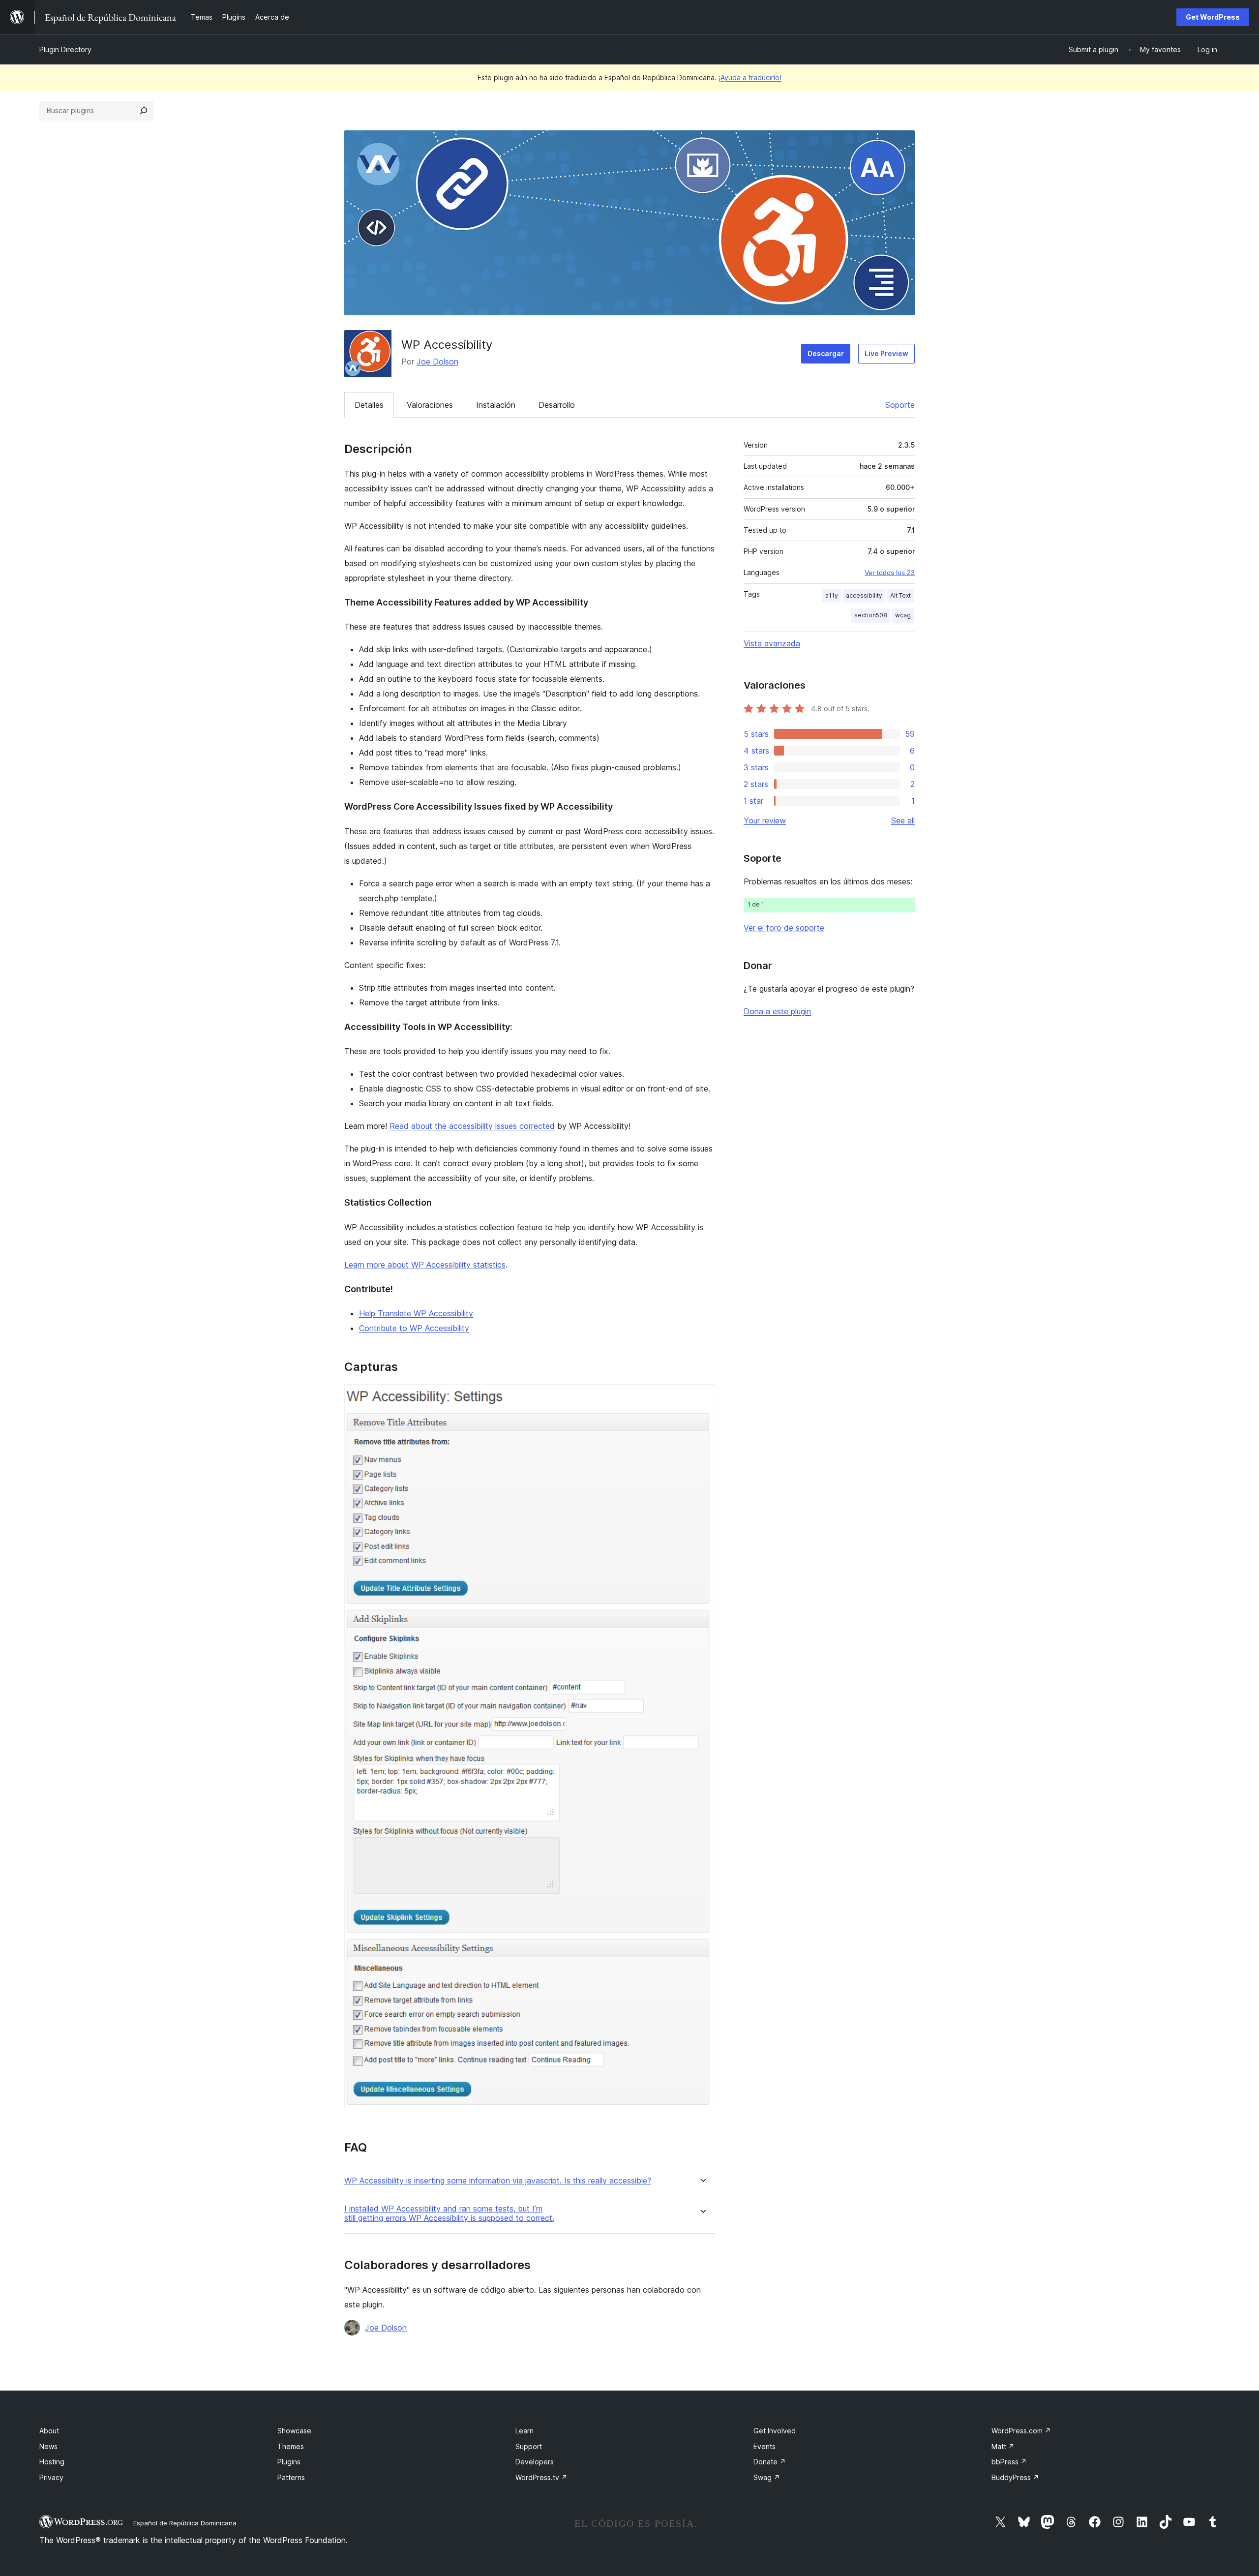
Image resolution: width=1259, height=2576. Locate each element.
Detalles (369, 405)
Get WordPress (1213, 17)
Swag (767, 2477)
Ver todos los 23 (890, 573)
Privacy (51, 2477)
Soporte (900, 405)
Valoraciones (430, 405)
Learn (525, 2431)
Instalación (496, 405)
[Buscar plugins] (144, 111)
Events (764, 2446)
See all (903, 820)
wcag (903, 615)
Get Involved (775, 2431)
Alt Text (900, 595)
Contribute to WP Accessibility (414, 1328)
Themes (291, 2446)
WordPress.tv (541, 2477)
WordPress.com (1021, 2431)
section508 (871, 615)
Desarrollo (557, 405)
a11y (832, 595)
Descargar (826, 353)
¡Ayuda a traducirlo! (750, 77)
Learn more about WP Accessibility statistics (425, 1265)
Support (529, 2446)
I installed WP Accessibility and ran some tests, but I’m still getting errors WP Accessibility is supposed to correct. (449, 2213)
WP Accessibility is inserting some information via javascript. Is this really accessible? (498, 2181)
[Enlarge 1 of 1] (702, 1397)
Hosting (52, 2462)
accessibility (864, 595)
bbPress (1009, 2462)
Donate (770, 2462)
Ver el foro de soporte (784, 928)
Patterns (291, 2477)
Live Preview (886, 353)
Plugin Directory (65, 49)
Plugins (289, 2462)
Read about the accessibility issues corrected (472, 1126)
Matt (1003, 2446)
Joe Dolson (437, 362)
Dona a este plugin (777, 1011)
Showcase (294, 2431)
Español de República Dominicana (185, 2523)
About (49, 2431)
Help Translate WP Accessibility (416, 1313)
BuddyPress (1015, 2477)
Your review (765, 820)
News (48, 2446)
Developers (535, 2462)
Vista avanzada (772, 643)
